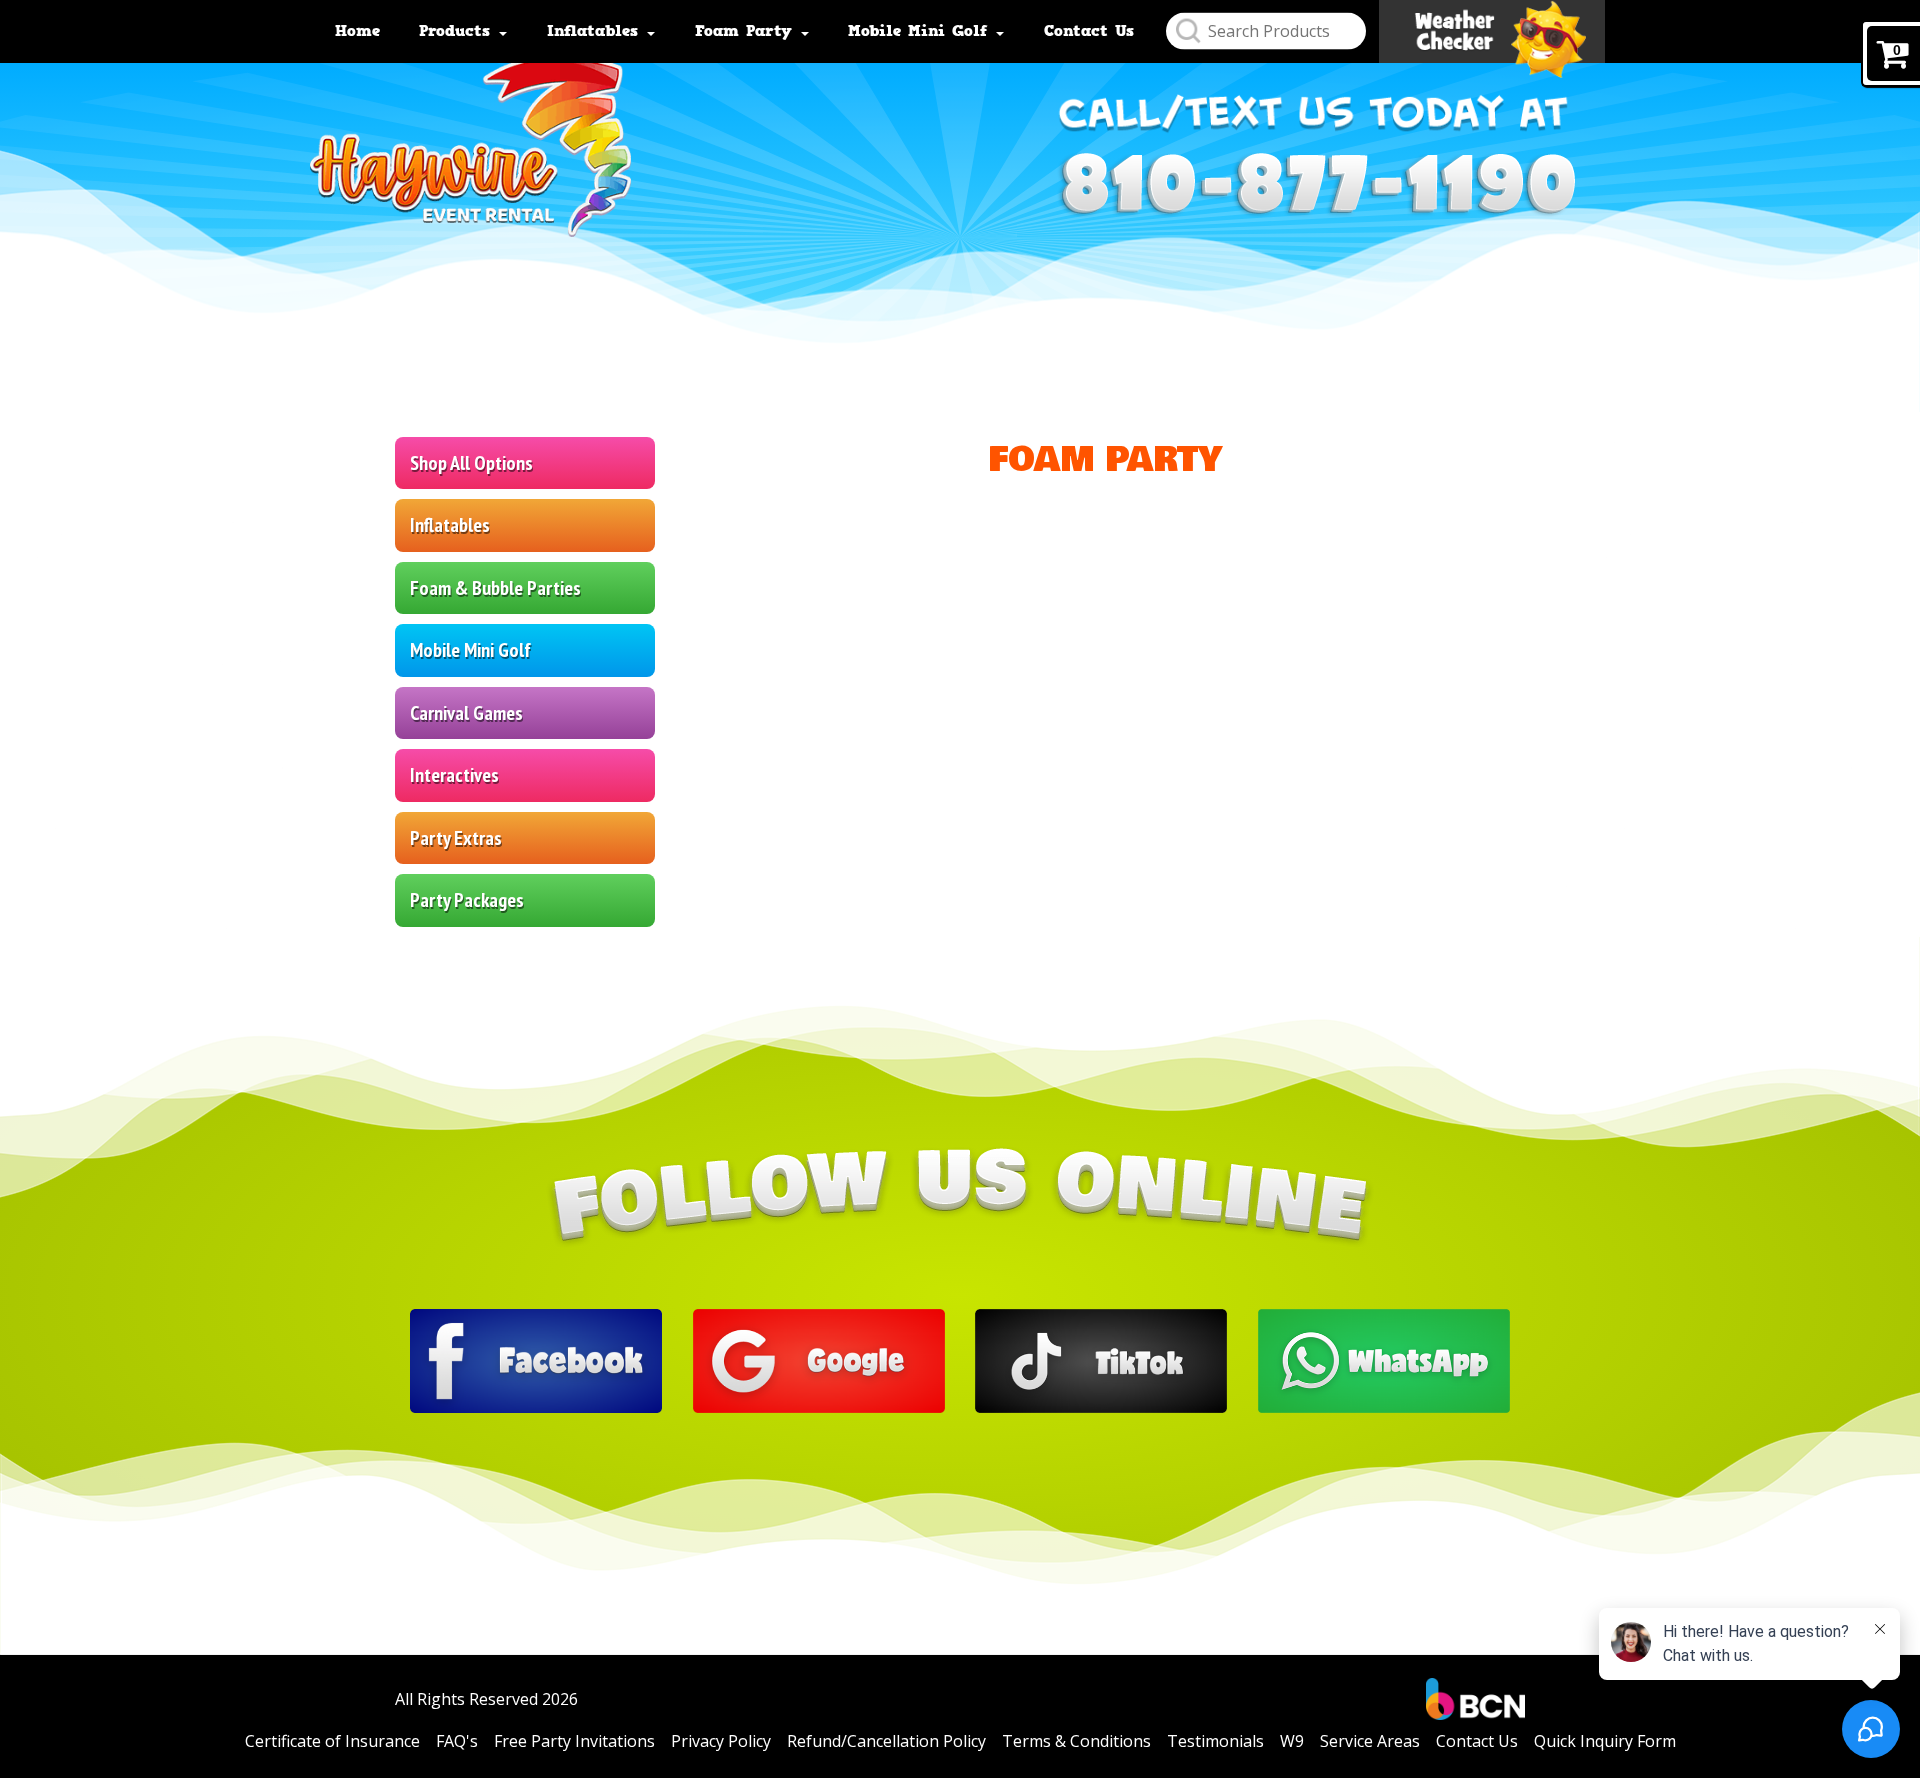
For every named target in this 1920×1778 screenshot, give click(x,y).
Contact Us (1089, 31)
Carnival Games (466, 713)
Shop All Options (471, 463)
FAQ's (457, 1741)
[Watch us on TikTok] (1101, 1359)
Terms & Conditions (1076, 1741)
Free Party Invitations (574, 1741)
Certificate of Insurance (332, 1741)
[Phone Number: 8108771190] (1315, 185)
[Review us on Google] (819, 1359)
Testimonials (1215, 1741)
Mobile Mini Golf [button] (470, 650)
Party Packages (467, 900)
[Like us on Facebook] (536, 1359)
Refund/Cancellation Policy (886, 1741)
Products (458, 31)
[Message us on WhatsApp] (1384, 1359)
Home (357, 31)
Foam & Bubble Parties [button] (495, 588)
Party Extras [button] (456, 838)
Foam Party (747, 31)
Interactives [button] (454, 775)
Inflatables (596, 31)
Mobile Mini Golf (921, 31)
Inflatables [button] (450, 525)
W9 (1292, 1741)
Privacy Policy (721, 1741)
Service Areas (1370, 1741)
